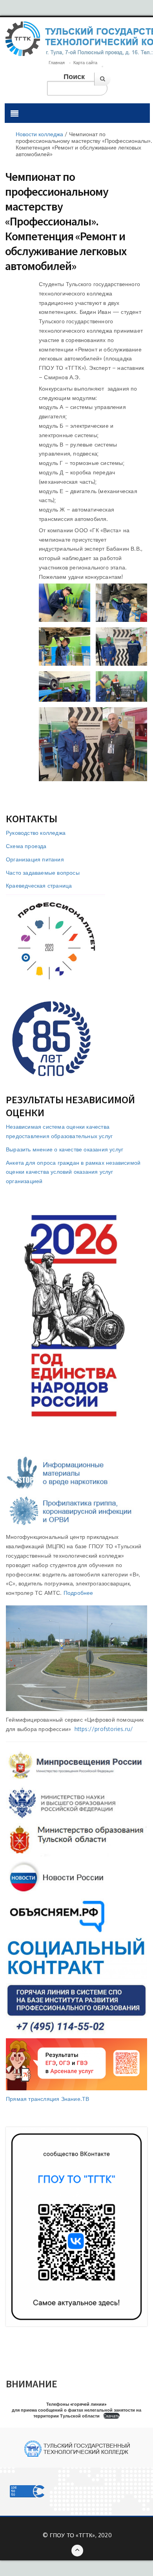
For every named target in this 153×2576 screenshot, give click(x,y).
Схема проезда (26, 846)
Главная (57, 63)
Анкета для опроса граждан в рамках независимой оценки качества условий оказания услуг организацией (73, 1172)
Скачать (111, 2416)
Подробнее (78, 1593)
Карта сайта (85, 63)
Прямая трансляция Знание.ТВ (47, 2099)
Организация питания (35, 859)
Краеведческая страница (39, 885)
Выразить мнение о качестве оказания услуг (65, 1149)
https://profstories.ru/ (104, 1729)
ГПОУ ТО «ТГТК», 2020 (81, 2535)
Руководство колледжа (36, 833)
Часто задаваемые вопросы (43, 873)
